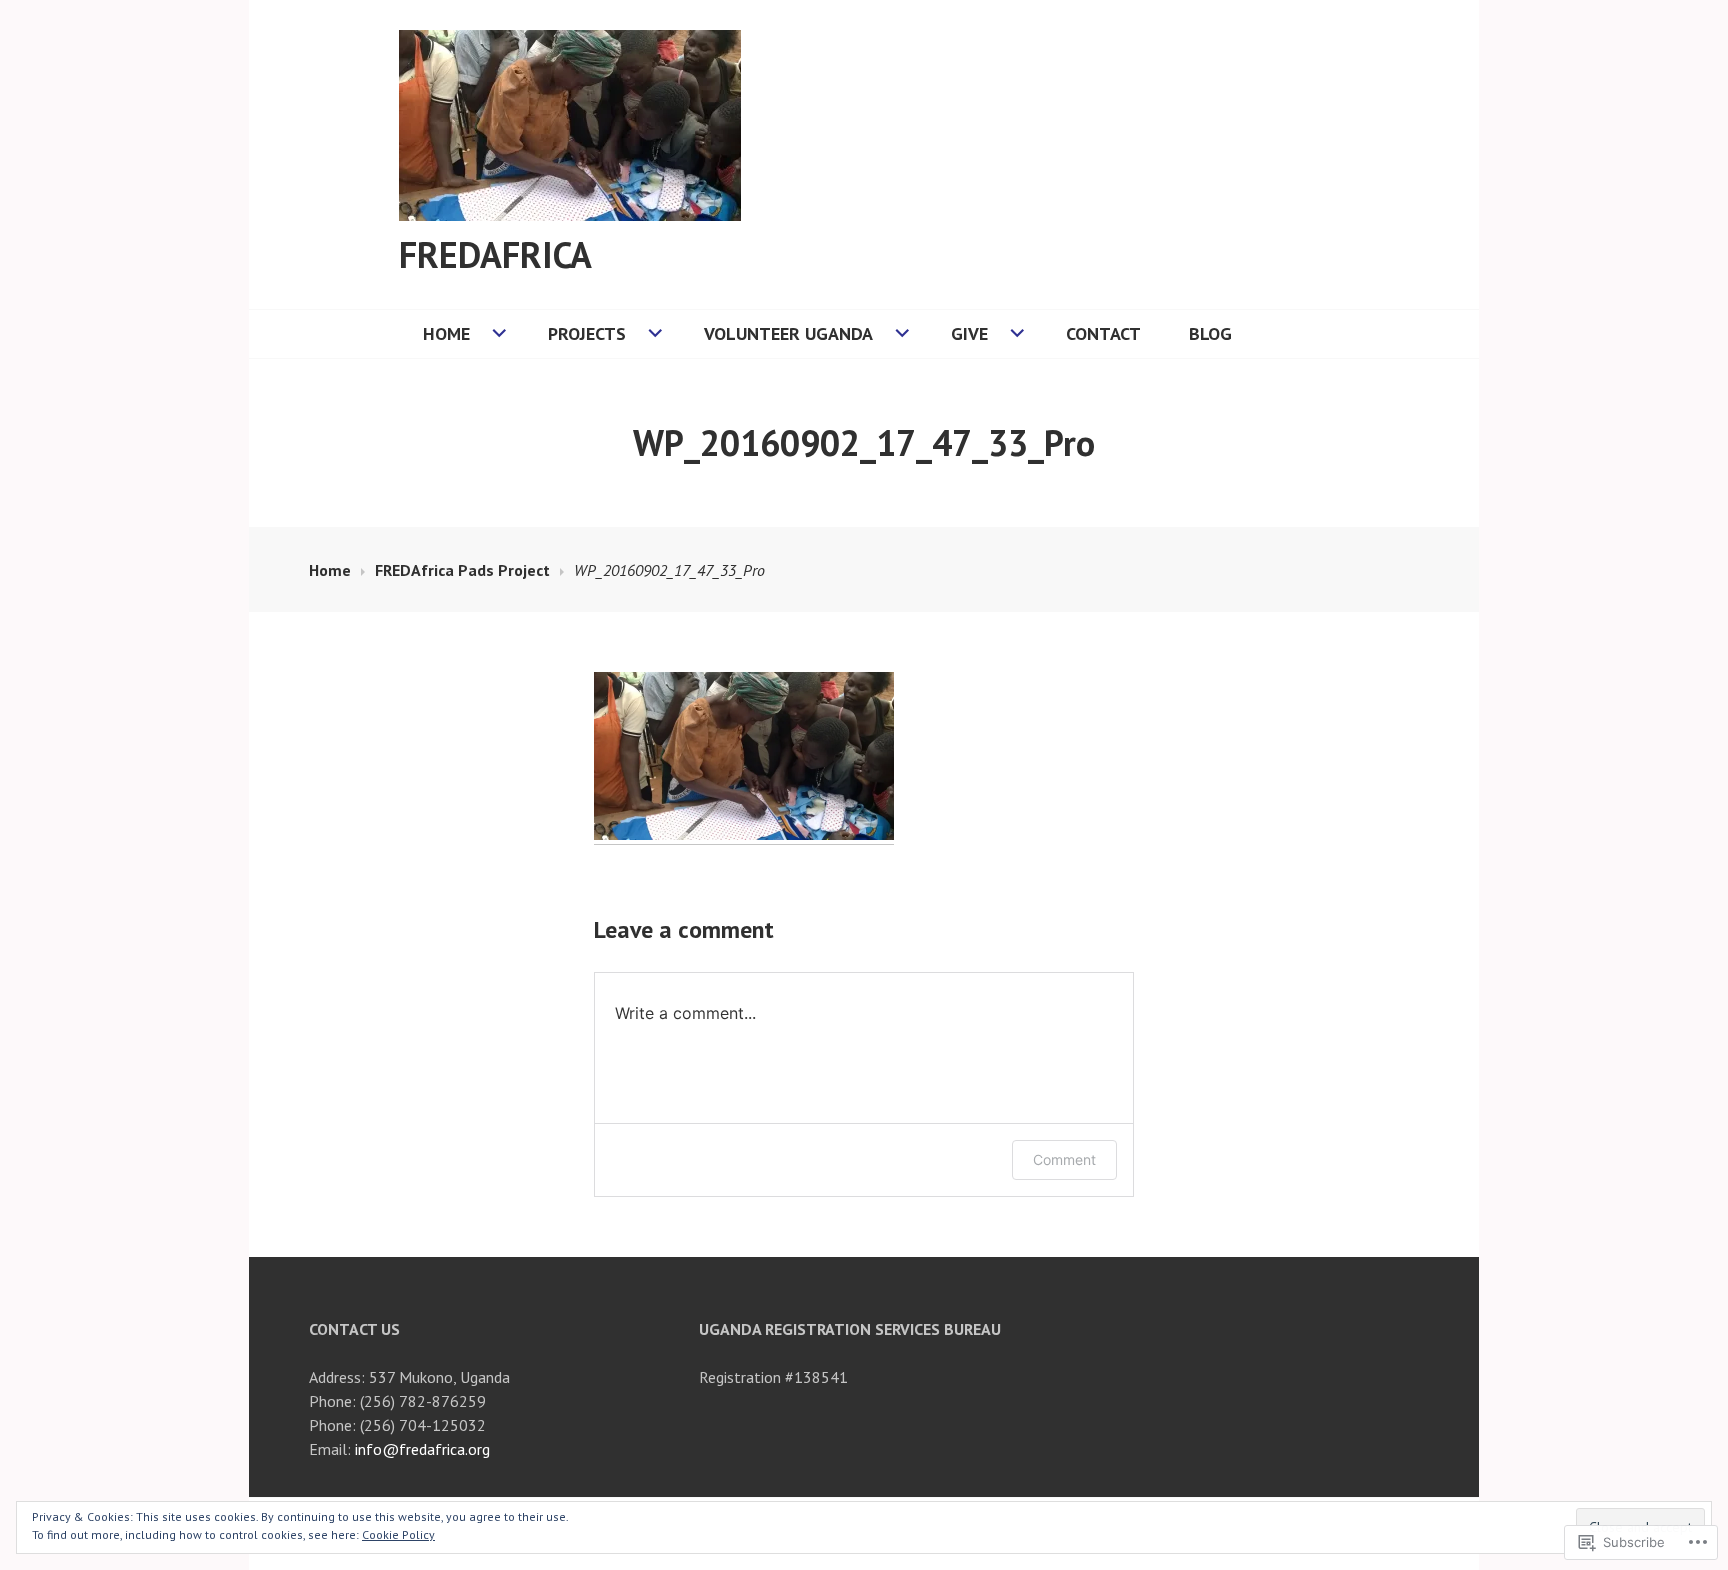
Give (969, 333)
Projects (587, 333)
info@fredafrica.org (422, 1449)
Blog (1210, 333)
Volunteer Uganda (788, 333)
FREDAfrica (495, 254)
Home (446, 333)
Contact (1103, 333)
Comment (1064, 1159)
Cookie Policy (398, 1534)
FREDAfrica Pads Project (462, 570)
